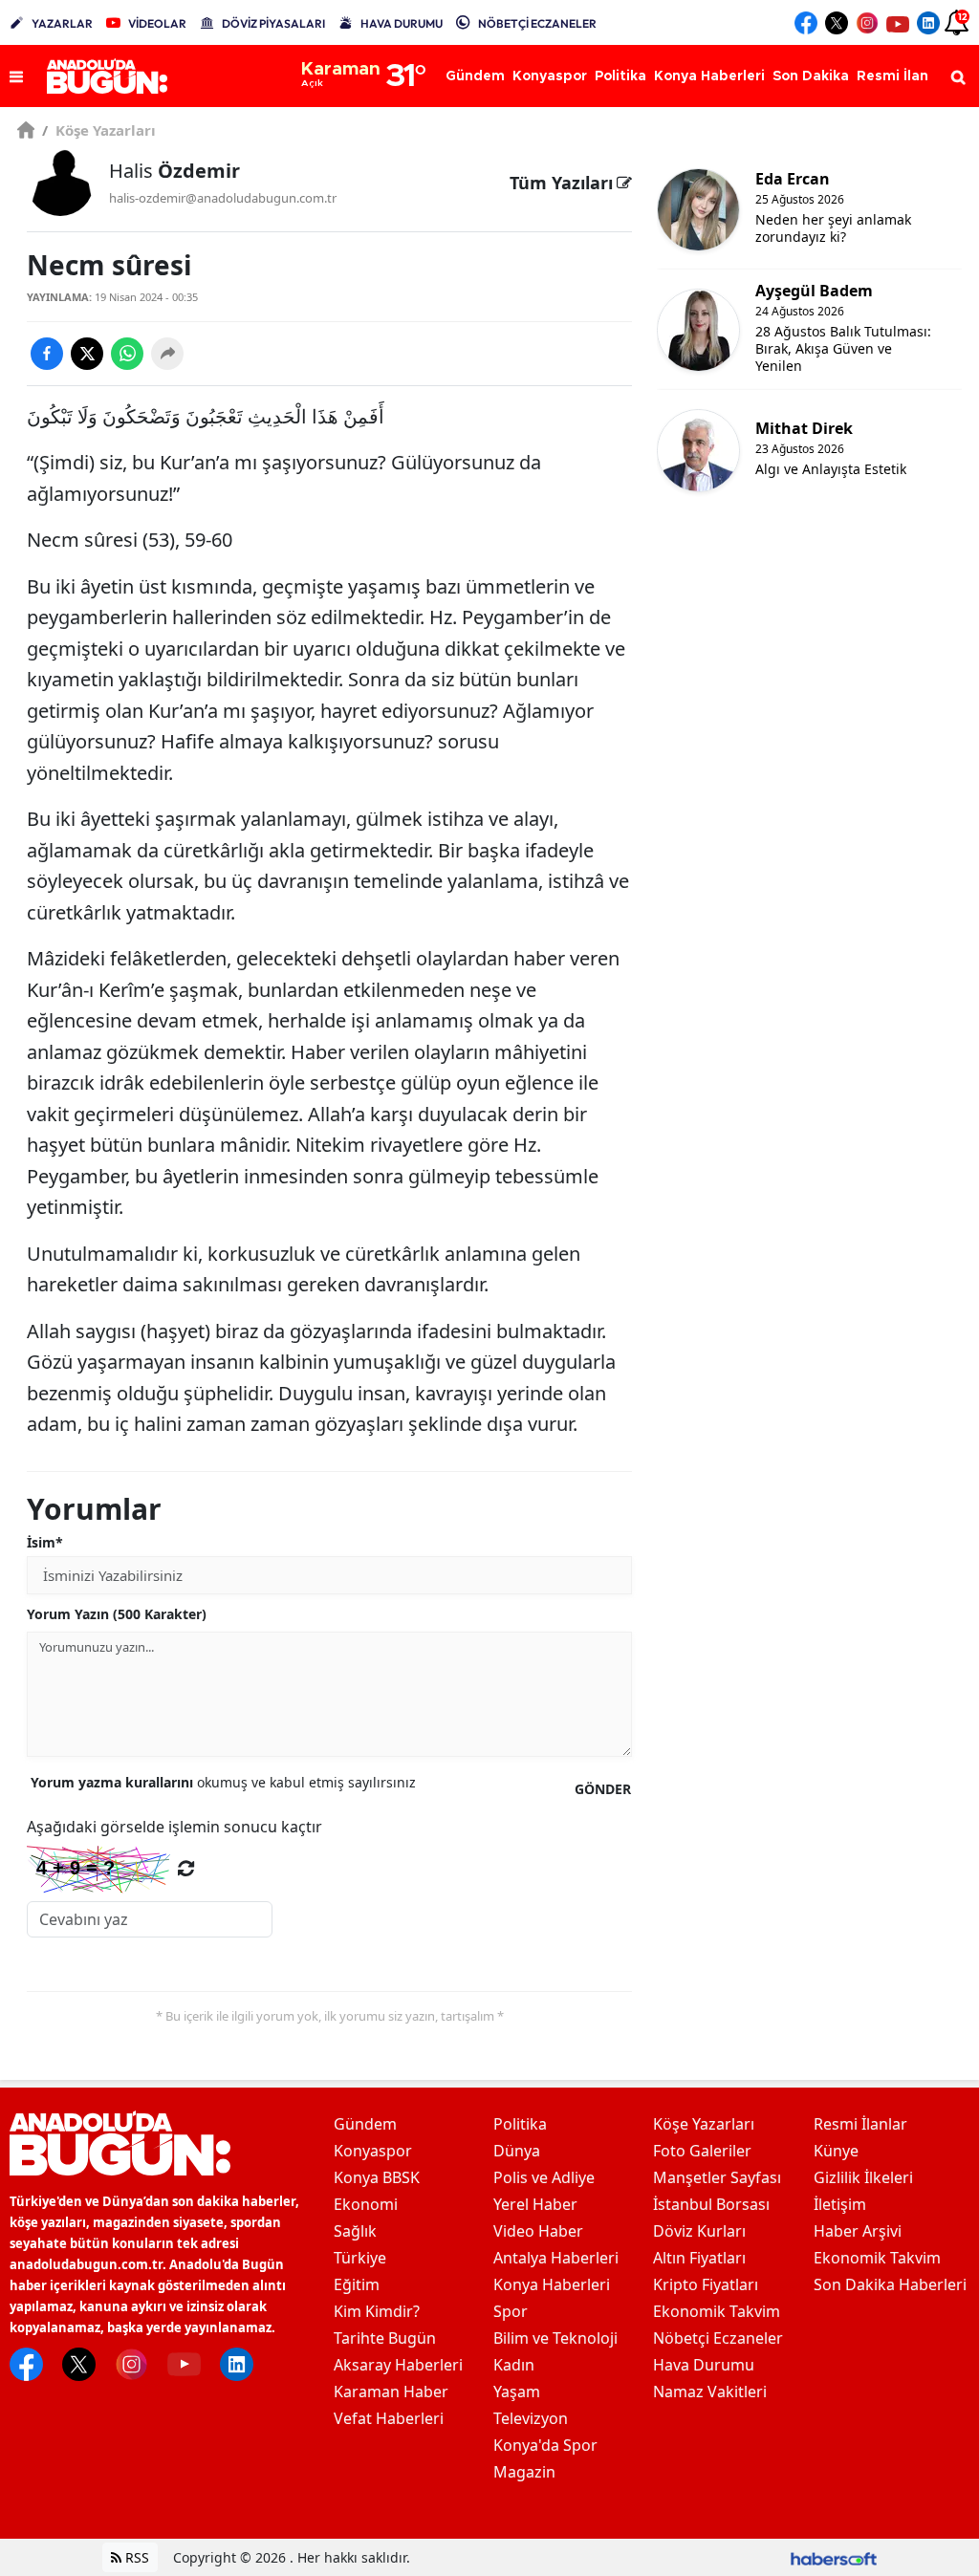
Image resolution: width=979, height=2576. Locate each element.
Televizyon (531, 2418)
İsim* (45, 1542)
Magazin (524, 2472)
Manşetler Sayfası (717, 2177)
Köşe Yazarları (99, 130)
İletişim (840, 2204)
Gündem (365, 2124)
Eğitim (357, 2284)
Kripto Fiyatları (706, 2284)
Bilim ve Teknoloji (555, 2338)
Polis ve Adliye (544, 2177)
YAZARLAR (62, 23)
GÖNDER (603, 1789)
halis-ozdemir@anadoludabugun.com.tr (223, 198)
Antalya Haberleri (556, 2258)
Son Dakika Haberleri (890, 2284)
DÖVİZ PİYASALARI (273, 23)
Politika (520, 2124)
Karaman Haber (391, 2392)
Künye (836, 2151)
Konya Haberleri (552, 2284)
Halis (174, 171)
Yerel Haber (535, 2204)
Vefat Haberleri (389, 2418)
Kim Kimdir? (377, 2311)
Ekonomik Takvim (717, 2311)
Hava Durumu (704, 2365)
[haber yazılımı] (834, 2557)
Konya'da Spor (545, 2445)
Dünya (517, 2151)
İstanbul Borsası (711, 2204)
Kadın (514, 2365)
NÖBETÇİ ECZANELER (537, 23)
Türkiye (360, 2258)
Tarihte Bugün (385, 2338)
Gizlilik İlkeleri (863, 2177)
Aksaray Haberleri (398, 2365)
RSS (135, 2557)
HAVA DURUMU (402, 23)
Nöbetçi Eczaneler (718, 2338)
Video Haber (538, 2231)
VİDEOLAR (157, 23)
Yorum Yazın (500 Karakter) (117, 1614)
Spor (511, 2311)
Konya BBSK (377, 2177)
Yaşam (517, 2392)
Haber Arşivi (858, 2231)
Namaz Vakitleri (710, 2392)
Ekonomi (366, 2204)
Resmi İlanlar (860, 2124)
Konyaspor (373, 2151)
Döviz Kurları (699, 2231)
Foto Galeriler (702, 2151)
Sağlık (355, 2231)
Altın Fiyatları (699, 2258)
